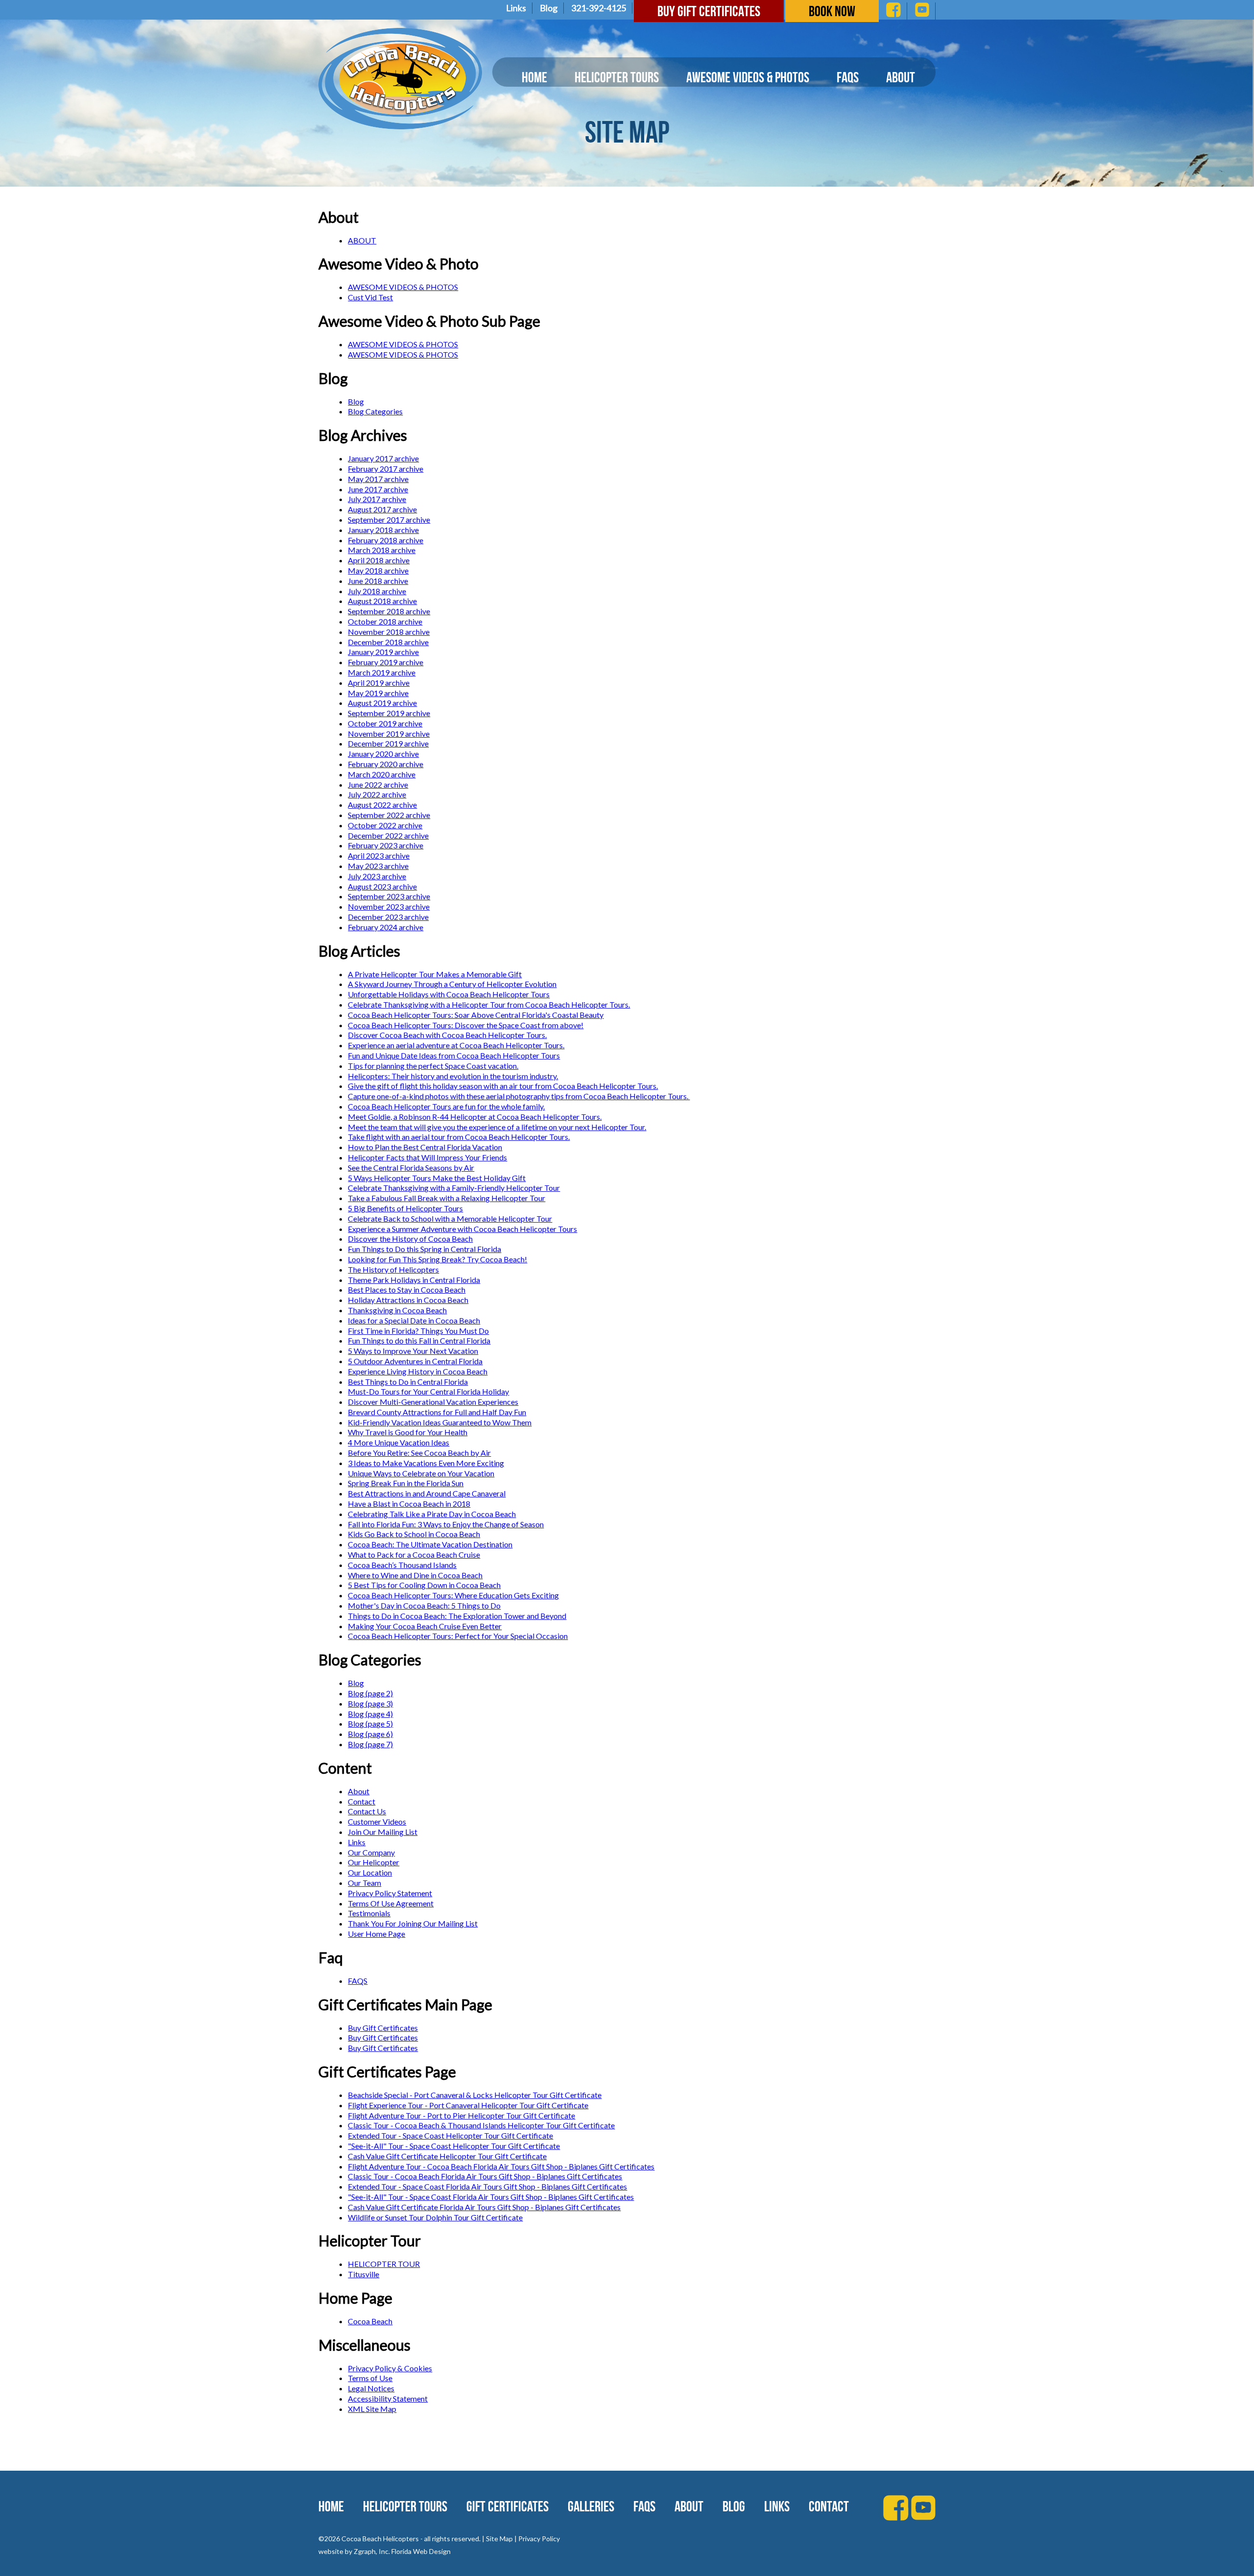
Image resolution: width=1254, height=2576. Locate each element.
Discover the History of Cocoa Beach (410, 1239)
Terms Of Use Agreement (391, 1903)
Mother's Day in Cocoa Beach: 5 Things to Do (424, 1605)
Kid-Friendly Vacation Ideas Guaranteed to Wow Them (440, 1422)
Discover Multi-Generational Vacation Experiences (433, 1402)
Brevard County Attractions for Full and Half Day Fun (437, 1412)
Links (516, 8)
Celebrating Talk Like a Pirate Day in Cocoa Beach (432, 1514)
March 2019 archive (382, 672)
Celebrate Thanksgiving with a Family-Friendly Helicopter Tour (454, 1188)
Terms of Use (370, 2378)
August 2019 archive (382, 703)
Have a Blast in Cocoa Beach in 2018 (409, 1504)
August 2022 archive (382, 805)
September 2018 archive (389, 611)
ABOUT (362, 240)
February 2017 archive (386, 469)
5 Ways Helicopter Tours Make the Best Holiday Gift (437, 1178)
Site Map (499, 2539)
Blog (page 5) (370, 1723)
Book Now (832, 11)
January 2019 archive (383, 652)
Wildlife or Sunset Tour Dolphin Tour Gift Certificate (435, 2217)
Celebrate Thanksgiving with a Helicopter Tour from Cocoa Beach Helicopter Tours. (489, 1004)
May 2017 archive (378, 479)
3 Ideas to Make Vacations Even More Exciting (426, 1463)
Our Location (370, 1872)
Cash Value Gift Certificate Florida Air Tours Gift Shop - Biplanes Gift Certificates (484, 2207)
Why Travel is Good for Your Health (408, 1432)
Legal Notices (371, 2388)
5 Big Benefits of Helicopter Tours (405, 1208)
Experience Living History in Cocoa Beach (418, 1371)
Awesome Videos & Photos (748, 77)
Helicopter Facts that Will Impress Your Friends (427, 1157)
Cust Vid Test (370, 297)
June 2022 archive (378, 784)
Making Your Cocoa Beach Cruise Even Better (425, 1626)
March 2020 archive (382, 774)
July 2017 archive (377, 499)
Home (534, 77)
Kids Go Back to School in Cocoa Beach (414, 1534)
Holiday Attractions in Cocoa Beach (408, 1300)
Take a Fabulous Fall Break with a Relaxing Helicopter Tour (446, 1198)
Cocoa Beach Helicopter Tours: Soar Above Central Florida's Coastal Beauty (476, 1015)
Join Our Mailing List (383, 1832)
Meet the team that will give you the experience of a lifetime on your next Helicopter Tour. (497, 1127)
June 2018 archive (378, 581)
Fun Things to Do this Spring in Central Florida (424, 1249)
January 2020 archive (383, 754)
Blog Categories (375, 411)
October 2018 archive (385, 621)
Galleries (591, 2506)
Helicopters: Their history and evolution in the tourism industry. (453, 1076)
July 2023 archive (377, 876)
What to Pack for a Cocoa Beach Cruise (414, 1554)
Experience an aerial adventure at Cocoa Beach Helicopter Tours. (456, 1045)
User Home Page (376, 1934)
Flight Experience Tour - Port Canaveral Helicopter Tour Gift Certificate (468, 2105)
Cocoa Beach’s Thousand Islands (402, 1565)
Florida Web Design (421, 2551)
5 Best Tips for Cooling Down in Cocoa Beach (424, 1585)
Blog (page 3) (370, 1703)
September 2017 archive (389, 519)
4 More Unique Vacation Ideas (398, 1442)
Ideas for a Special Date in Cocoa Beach (414, 1320)
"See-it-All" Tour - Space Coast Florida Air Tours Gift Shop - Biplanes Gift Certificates (491, 2197)
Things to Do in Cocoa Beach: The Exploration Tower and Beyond (457, 1616)
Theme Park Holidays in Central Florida (414, 1280)
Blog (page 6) (370, 1734)
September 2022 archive (389, 815)
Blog (549, 8)
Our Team (364, 1883)
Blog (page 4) (370, 1714)
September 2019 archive (389, 713)
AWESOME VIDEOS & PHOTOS (403, 287)
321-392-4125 (599, 8)
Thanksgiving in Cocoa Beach (397, 1310)
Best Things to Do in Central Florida (408, 1382)
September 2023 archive (389, 896)
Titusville (363, 2274)
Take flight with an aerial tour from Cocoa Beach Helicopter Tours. (459, 1137)
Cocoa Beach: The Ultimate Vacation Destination (430, 1544)
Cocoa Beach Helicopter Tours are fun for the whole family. (446, 1106)
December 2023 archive (388, 917)
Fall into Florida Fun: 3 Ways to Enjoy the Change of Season (446, 1524)
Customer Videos (377, 1821)
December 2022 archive (388, 835)
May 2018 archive (378, 570)
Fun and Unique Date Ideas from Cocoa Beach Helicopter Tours (454, 1055)
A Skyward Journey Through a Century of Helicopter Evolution (452, 984)
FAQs (848, 77)
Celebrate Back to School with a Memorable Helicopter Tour (450, 1218)
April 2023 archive (379, 855)
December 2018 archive (388, 642)
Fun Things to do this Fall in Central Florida (419, 1340)
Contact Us (367, 1811)
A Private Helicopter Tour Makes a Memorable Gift (435, 974)
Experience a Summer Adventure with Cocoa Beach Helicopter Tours (462, 1229)
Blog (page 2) (370, 1693)
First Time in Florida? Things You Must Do (418, 1331)
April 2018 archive (379, 560)
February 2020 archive (386, 764)
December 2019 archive (388, 743)
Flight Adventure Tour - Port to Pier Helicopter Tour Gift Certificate (461, 2115)
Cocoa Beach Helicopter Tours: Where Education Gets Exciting (453, 1595)
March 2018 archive (382, 550)
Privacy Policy (539, 2539)
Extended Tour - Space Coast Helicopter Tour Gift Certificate (450, 2135)
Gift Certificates (507, 2506)
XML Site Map (372, 2409)
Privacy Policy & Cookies (390, 2368)
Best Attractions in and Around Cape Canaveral (427, 1493)
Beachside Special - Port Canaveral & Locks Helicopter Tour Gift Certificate (475, 2095)
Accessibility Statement (388, 2398)
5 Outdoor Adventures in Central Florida (415, 1361)
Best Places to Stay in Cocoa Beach (407, 1289)
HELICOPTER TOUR (384, 2264)
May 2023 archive (378, 866)
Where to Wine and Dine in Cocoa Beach (415, 1575)
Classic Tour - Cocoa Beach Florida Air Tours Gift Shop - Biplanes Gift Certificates (485, 2176)
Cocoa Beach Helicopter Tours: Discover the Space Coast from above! (466, 1025)
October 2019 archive (385, 723)
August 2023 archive (382, 886)
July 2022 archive (377, 794)
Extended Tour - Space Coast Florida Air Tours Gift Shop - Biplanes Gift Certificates (487, 2186)
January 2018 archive (383, 530)
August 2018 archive (382, 601)
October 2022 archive (385, 825)
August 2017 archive (382, 509)
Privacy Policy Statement (390, 1893)
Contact (362, 1801)
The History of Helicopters (393, 1269)
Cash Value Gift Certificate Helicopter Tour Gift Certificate (447, 2156)
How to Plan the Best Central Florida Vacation (425, 1147)
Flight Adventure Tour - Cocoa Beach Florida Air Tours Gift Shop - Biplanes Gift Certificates (501, 2166)
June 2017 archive (378, 489)
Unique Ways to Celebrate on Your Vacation (421, 1473)
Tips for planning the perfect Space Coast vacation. (433, 1066)
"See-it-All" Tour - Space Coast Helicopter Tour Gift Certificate (454, 2146)
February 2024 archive (386, 927)
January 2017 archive (383, 458)
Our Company (371, 1852)
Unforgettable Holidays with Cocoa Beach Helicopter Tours (449, 994)
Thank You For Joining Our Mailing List (413, 1923)
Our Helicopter (374, 1862)
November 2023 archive (389, 906)
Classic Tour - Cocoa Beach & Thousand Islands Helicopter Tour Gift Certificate (481, 2125)
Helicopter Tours (617, 77)
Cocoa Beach (370, 2321)
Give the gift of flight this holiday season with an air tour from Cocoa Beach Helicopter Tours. (503, 1086)
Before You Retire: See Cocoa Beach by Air (419, 1453)
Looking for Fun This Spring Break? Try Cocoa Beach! (437, 1259)
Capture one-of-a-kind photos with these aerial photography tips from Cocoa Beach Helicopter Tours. (519, 1096)
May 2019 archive (378, 693)
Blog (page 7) (370, 1744)
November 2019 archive (389, 734)
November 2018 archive (389, 632)
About (901, 77)
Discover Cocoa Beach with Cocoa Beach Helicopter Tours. (447, 1035)
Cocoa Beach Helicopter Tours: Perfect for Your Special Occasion (458, 1636)
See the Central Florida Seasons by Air (411, 1168)
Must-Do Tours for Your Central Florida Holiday (428, 1391)
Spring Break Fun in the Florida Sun (406, 1483)
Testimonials (369, 1913)
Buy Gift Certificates (709, 11)
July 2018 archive (377, 591)
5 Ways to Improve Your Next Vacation (413, 1351)
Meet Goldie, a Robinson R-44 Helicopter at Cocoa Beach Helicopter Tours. (475, 1117)
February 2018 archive (386, 540)
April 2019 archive (379, 683)
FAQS (358, 1981)
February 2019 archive (386, 662)
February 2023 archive (386, 845)
